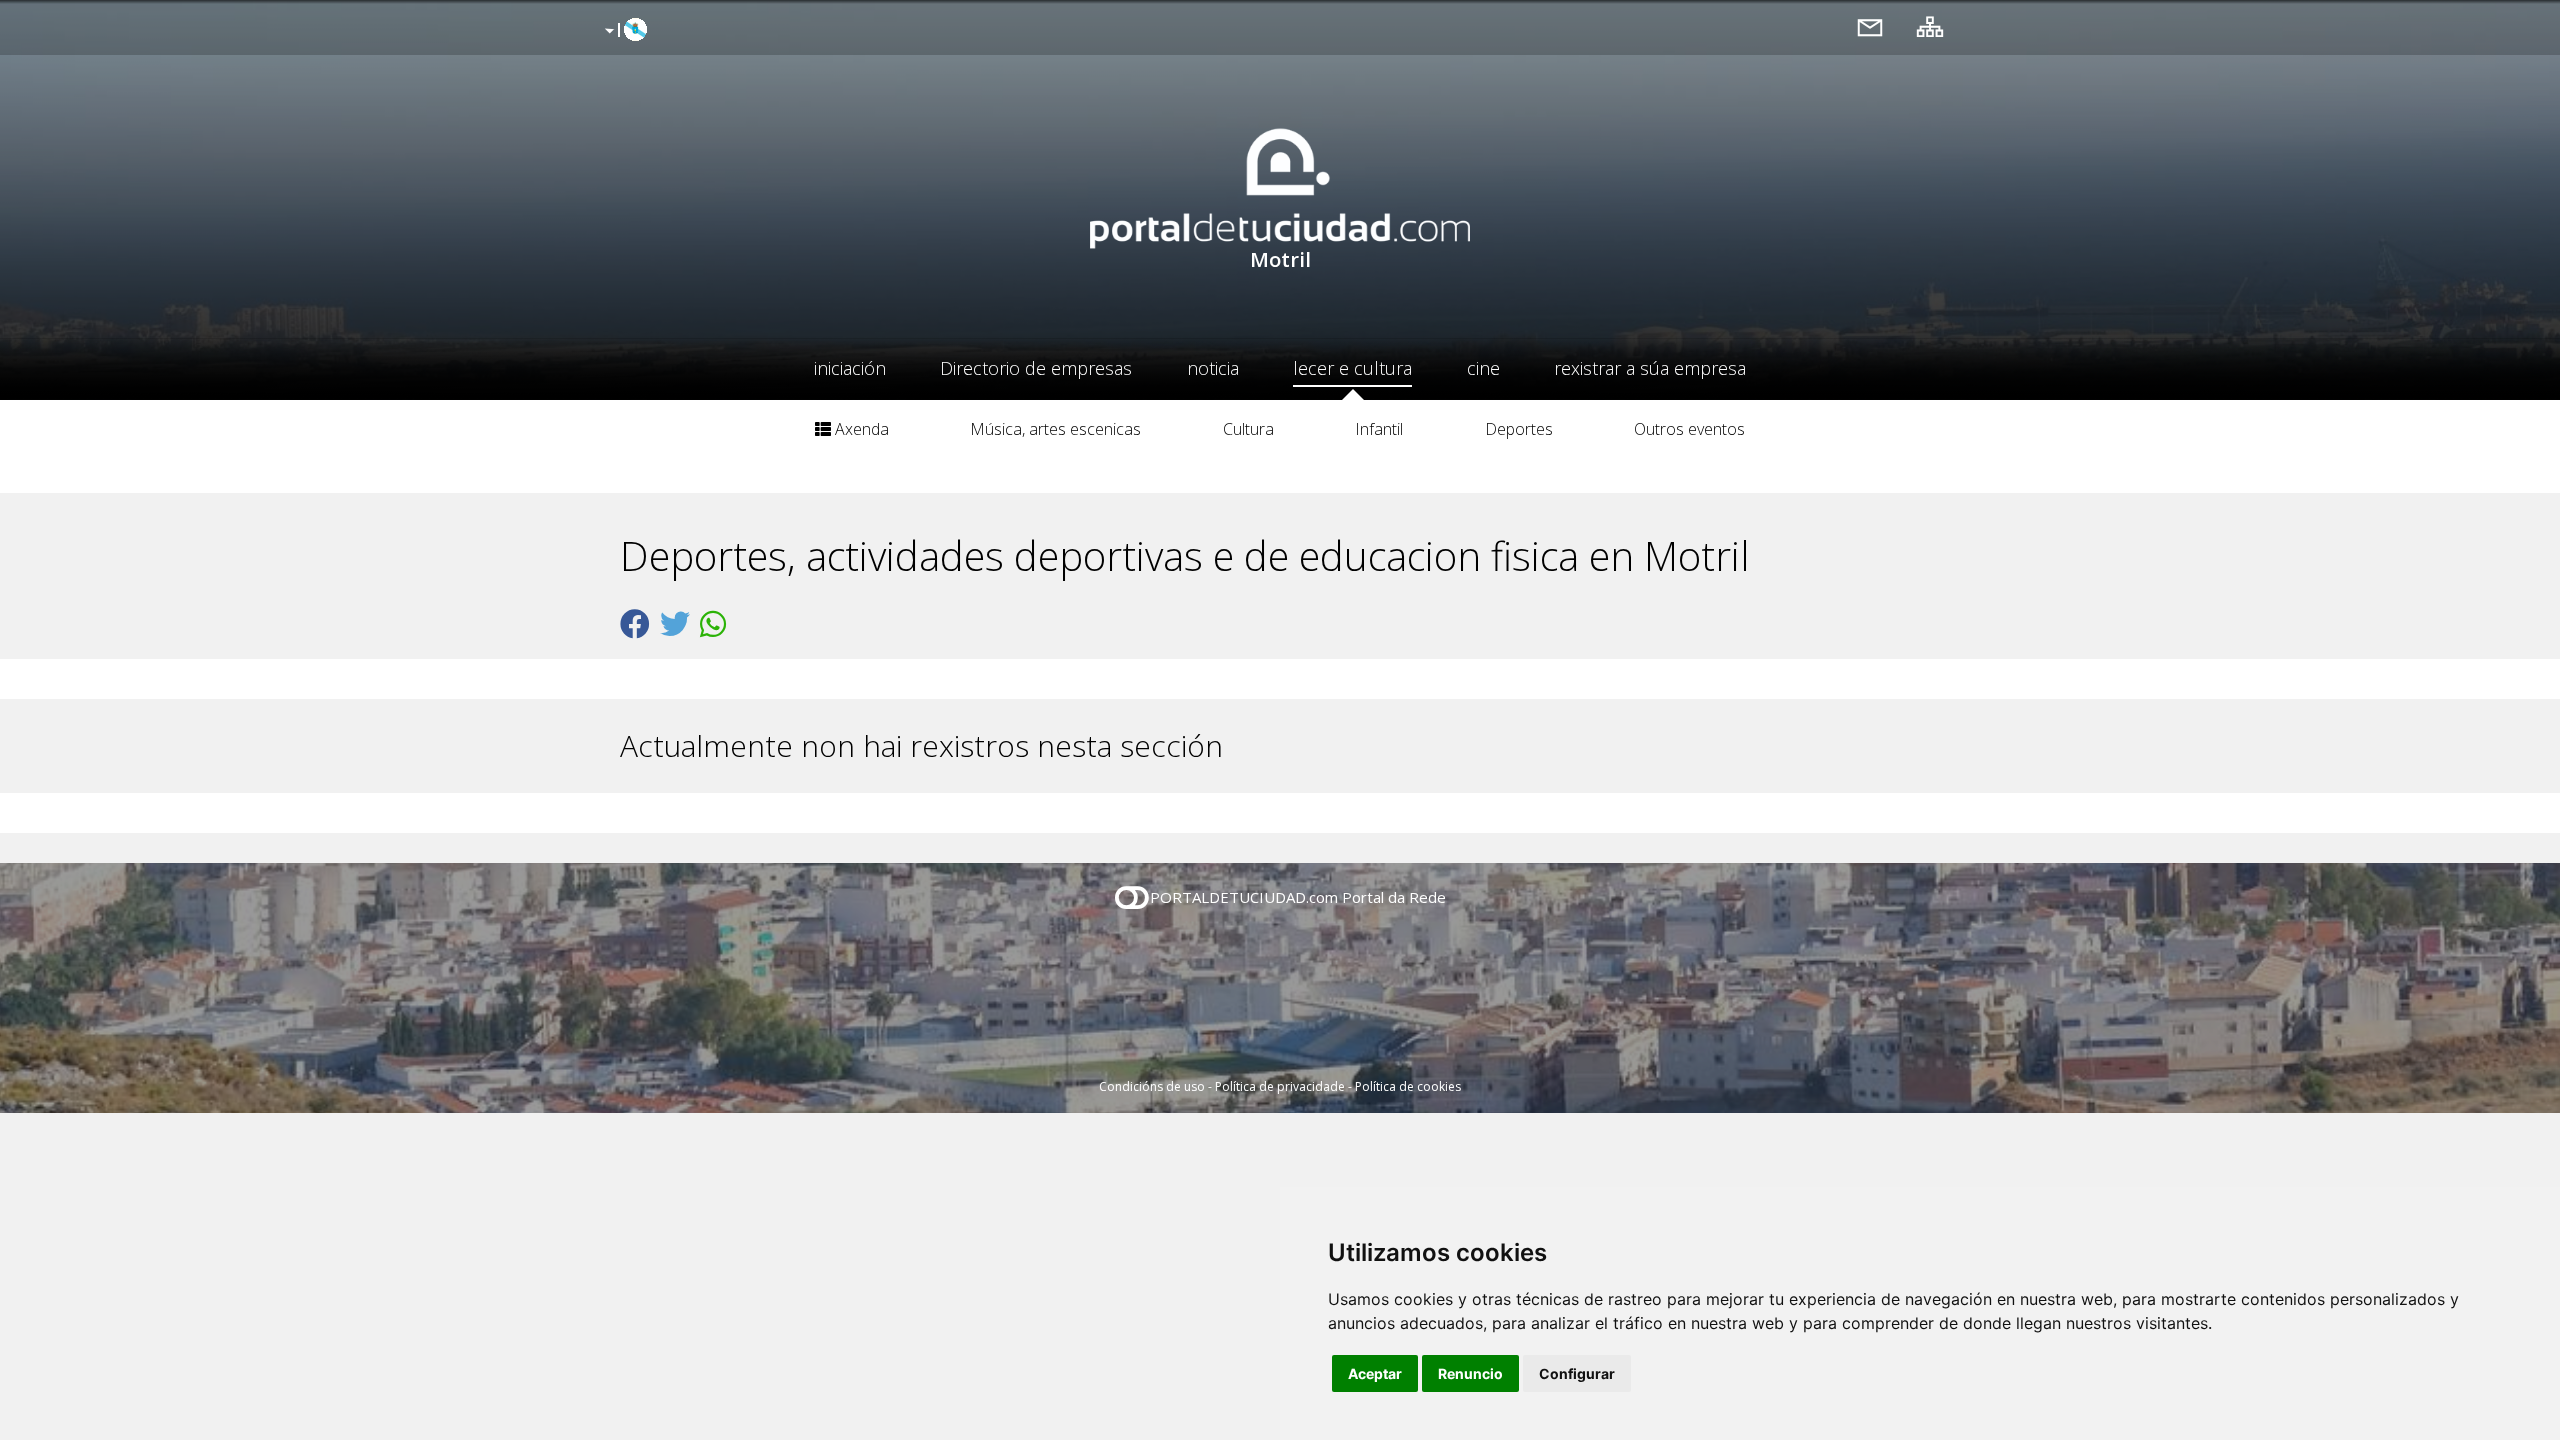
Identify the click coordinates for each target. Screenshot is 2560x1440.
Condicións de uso (1152, 1086)
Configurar (1577, 1373)
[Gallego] (623, 31)
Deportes (1519, 429)
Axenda (860, 429)
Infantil (1379, 429)
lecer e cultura (1352, 368)
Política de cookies (1408, 1086)
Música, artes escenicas (1055, 429)
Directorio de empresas (1036, 368)
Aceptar (1375, 1373)
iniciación (850, 368)
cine (1483, 368)
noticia (1213, 368)
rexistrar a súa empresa (1650, 368)
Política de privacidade (1280, 1086)
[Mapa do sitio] (1930, 26)
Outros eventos (1689, 429)
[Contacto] (1870, 26)
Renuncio (1470, 1373)
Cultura (1248, 429)
